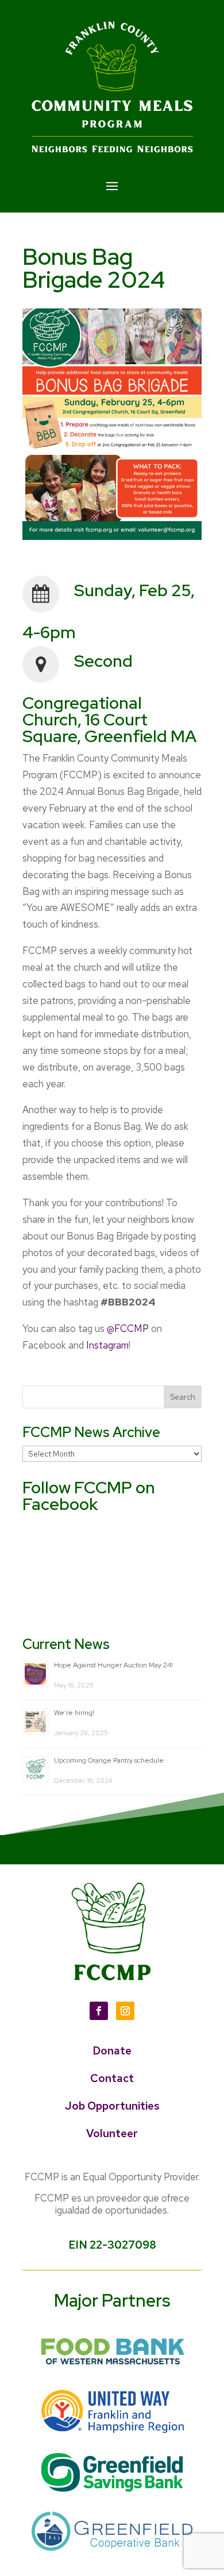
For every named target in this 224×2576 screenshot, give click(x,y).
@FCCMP (128, 1328)
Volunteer (112, 2133)
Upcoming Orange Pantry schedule (109, 1760)
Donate (112, 2051)
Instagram (107, 1345)
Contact (112, 2078)
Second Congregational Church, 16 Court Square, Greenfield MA (109, 698)
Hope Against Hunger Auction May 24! (113, 1665)
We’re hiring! (74, 1713)
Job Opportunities (112, 2106)
